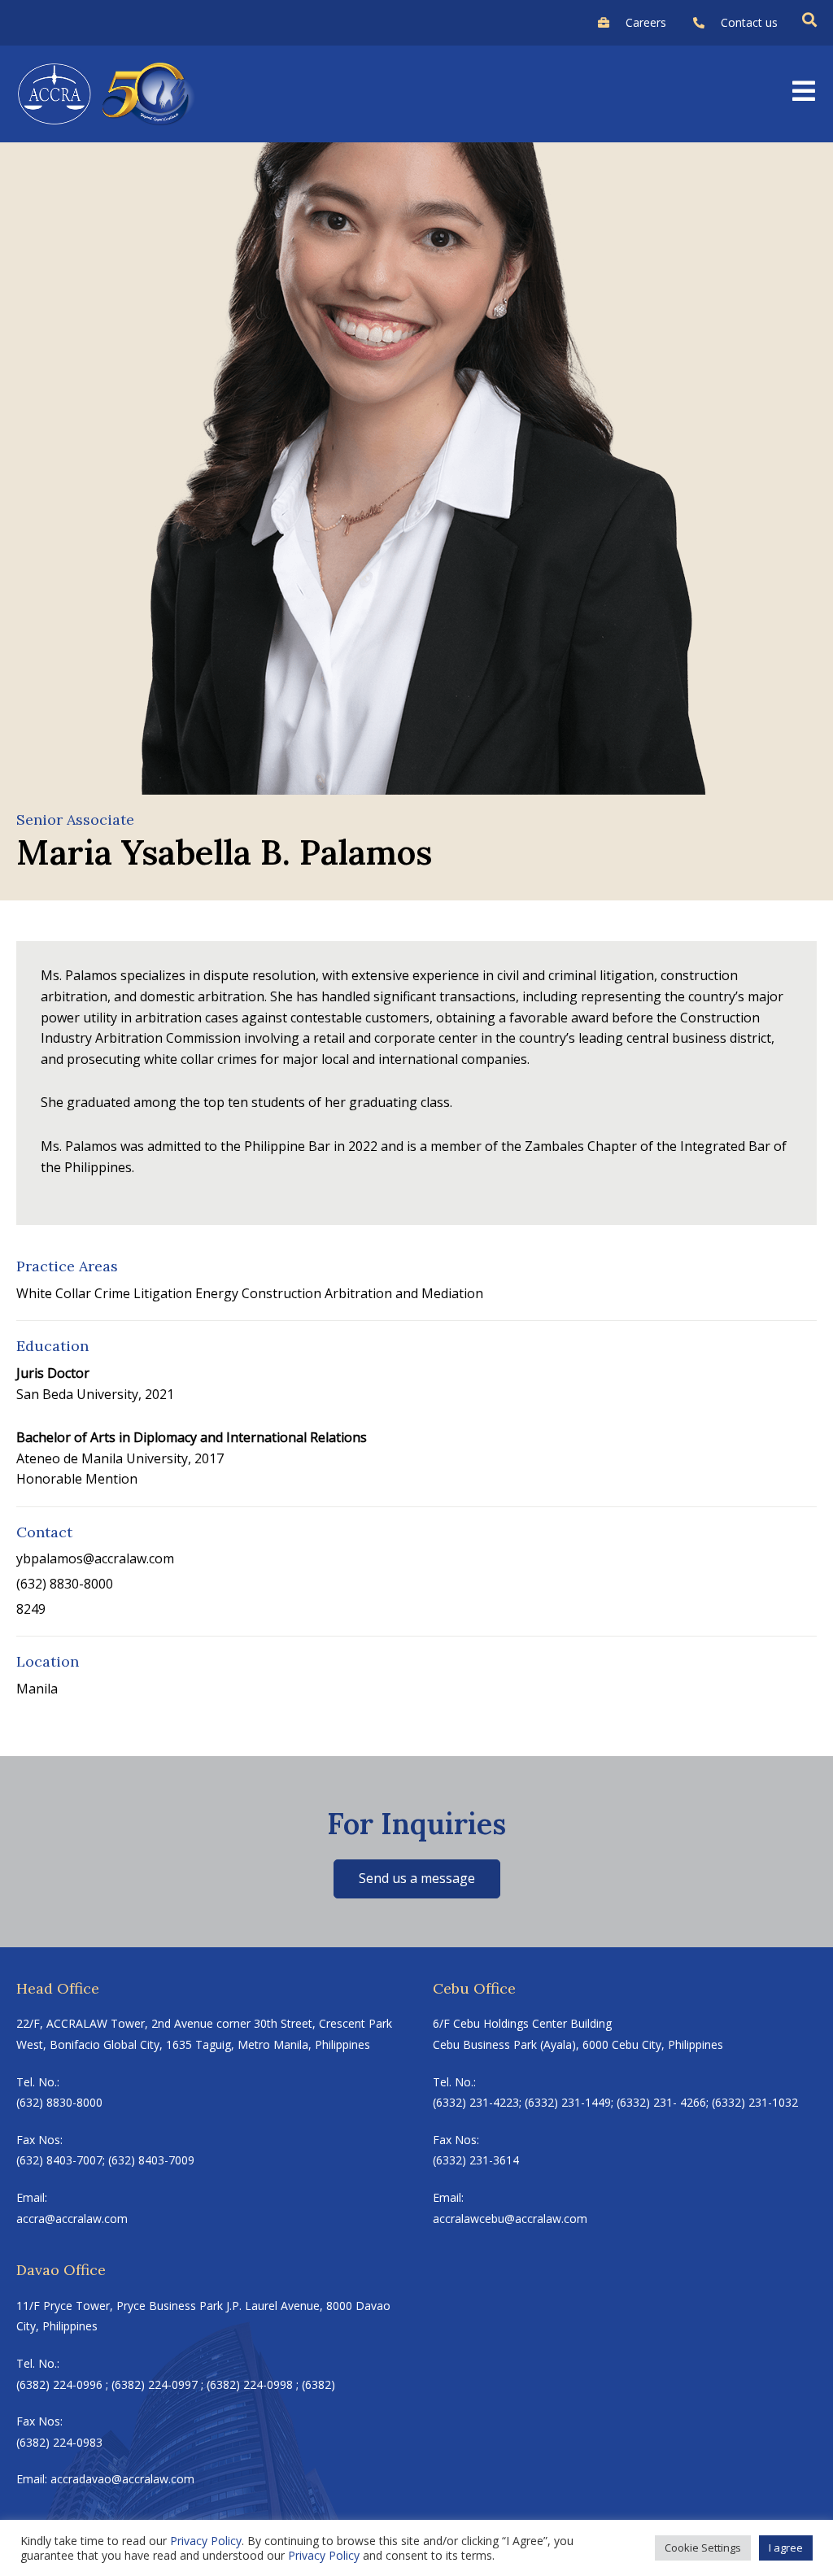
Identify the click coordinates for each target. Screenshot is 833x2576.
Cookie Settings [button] (703, 2548)
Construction (281, 1293)
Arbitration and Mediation (404, 1293)
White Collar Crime (73, 1293)
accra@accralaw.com (72, 2219)
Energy (217, 1293)
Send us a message (417, 1878)
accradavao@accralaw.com (122, 2479)
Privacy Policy (206, 2541)
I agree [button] (786, 2548)
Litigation (163, 1293)
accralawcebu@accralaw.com (510, 2219)
